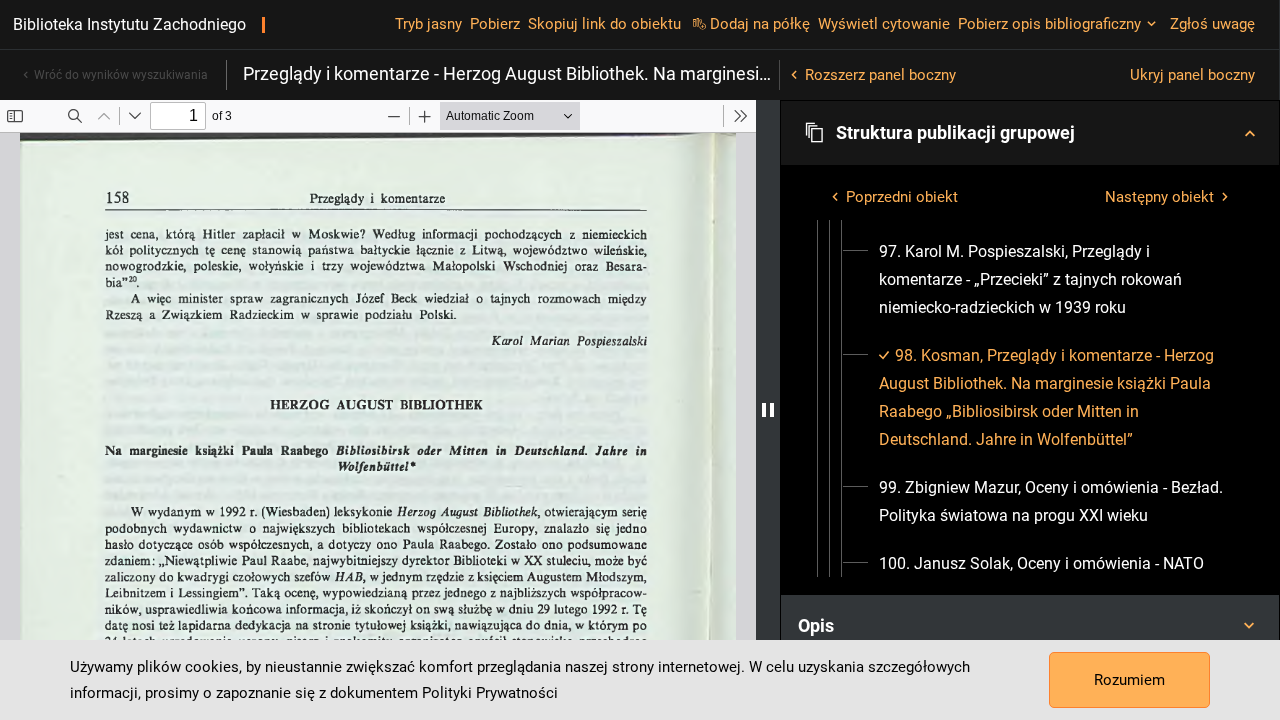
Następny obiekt (1159, 197)
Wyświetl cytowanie (884, 24)
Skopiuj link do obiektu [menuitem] (604, 24)
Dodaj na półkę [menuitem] (760, 24)
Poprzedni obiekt (902, 197)
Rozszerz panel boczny (880, 75)
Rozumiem (1129, 680)
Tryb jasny (428, 24)
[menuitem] (1054, 280)
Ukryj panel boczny (1192, 75)
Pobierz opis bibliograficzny (1049, 24)
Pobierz (495, 24)
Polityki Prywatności (490, 693)
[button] (1030, 133)
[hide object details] (768, 410)
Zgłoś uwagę (1212, 24)
